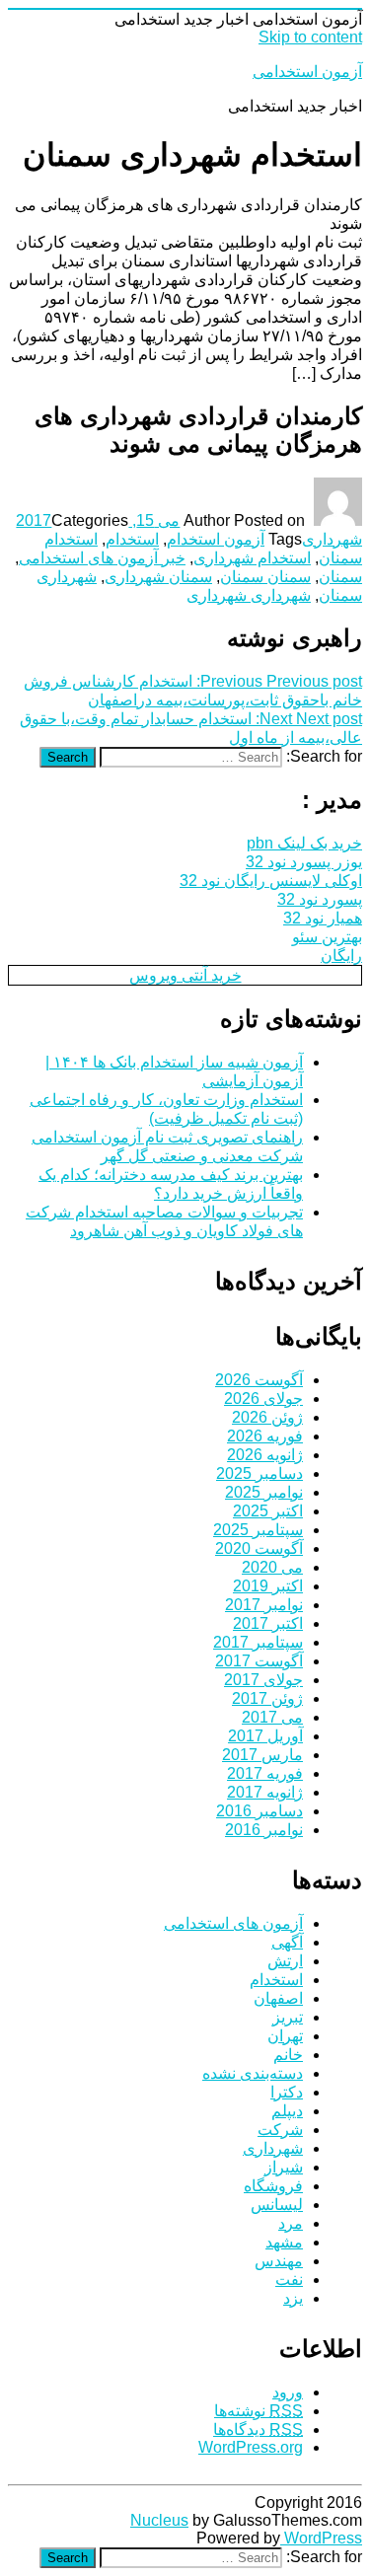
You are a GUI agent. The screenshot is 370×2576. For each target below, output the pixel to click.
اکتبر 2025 (268, 1511)
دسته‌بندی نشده (253, 2073)
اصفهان (278, 1998)
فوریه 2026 (265, 1436)
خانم (288, 2055)
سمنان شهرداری (158, 577)
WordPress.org (251, 2447)
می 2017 (272, 1717)
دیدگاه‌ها (258, 2429)
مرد (291, 2223)
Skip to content (310, 37)
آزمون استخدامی (307, 72)
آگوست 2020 (259, 1548)
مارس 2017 (262, 1755)
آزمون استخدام (216, 539)
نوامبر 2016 (264, 1830)
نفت (289, 2280)
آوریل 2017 (265, 1736)
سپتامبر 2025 (258, 1530)
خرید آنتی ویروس (185, 975)
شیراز (284, 2167)
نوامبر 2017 (264, 1605)
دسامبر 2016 (259, 1811)
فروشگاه (273, 2186)
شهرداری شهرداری (249, 595)
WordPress (321, 2538)
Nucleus (159, 2520)
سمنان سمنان (265, 577)
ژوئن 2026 (267, 1417)
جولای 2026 (263, 1398)
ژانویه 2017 (265, 1792)
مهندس (279, 2261)
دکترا (287, 2092)
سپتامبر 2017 (258, 1642)
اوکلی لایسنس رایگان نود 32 (271, 881)
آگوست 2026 (259, 1380)
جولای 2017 (263, 1680)
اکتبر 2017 (268, 1623)
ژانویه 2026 (265, 1455)
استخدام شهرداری (252, 558)
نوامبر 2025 (264, 1492)
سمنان (340, 577)
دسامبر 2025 (259, 1473)
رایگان (341, 956)
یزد (293, 2298)
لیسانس (277, 2205)
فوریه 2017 (265, 1773)
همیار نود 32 (323, 918)
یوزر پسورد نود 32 (304, 862)
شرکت (280, 2130)
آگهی (287, 1942)
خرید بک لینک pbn (304, 843)
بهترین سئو (327, 937)
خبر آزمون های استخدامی (102, 558)
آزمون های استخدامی (233, 1923)
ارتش (285, 1961)
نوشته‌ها (259, 2411)
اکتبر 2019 (268, 1586)
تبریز (288, 2017)
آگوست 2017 (259, 1661)
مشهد (284, 2242)
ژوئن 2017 (267, 1698)
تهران (285, 2036)
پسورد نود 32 (320, 899)
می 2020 (272, 1567)
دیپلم (287, 2111)
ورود (288, 2392)
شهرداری (332, 539)
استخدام (132, 539)
